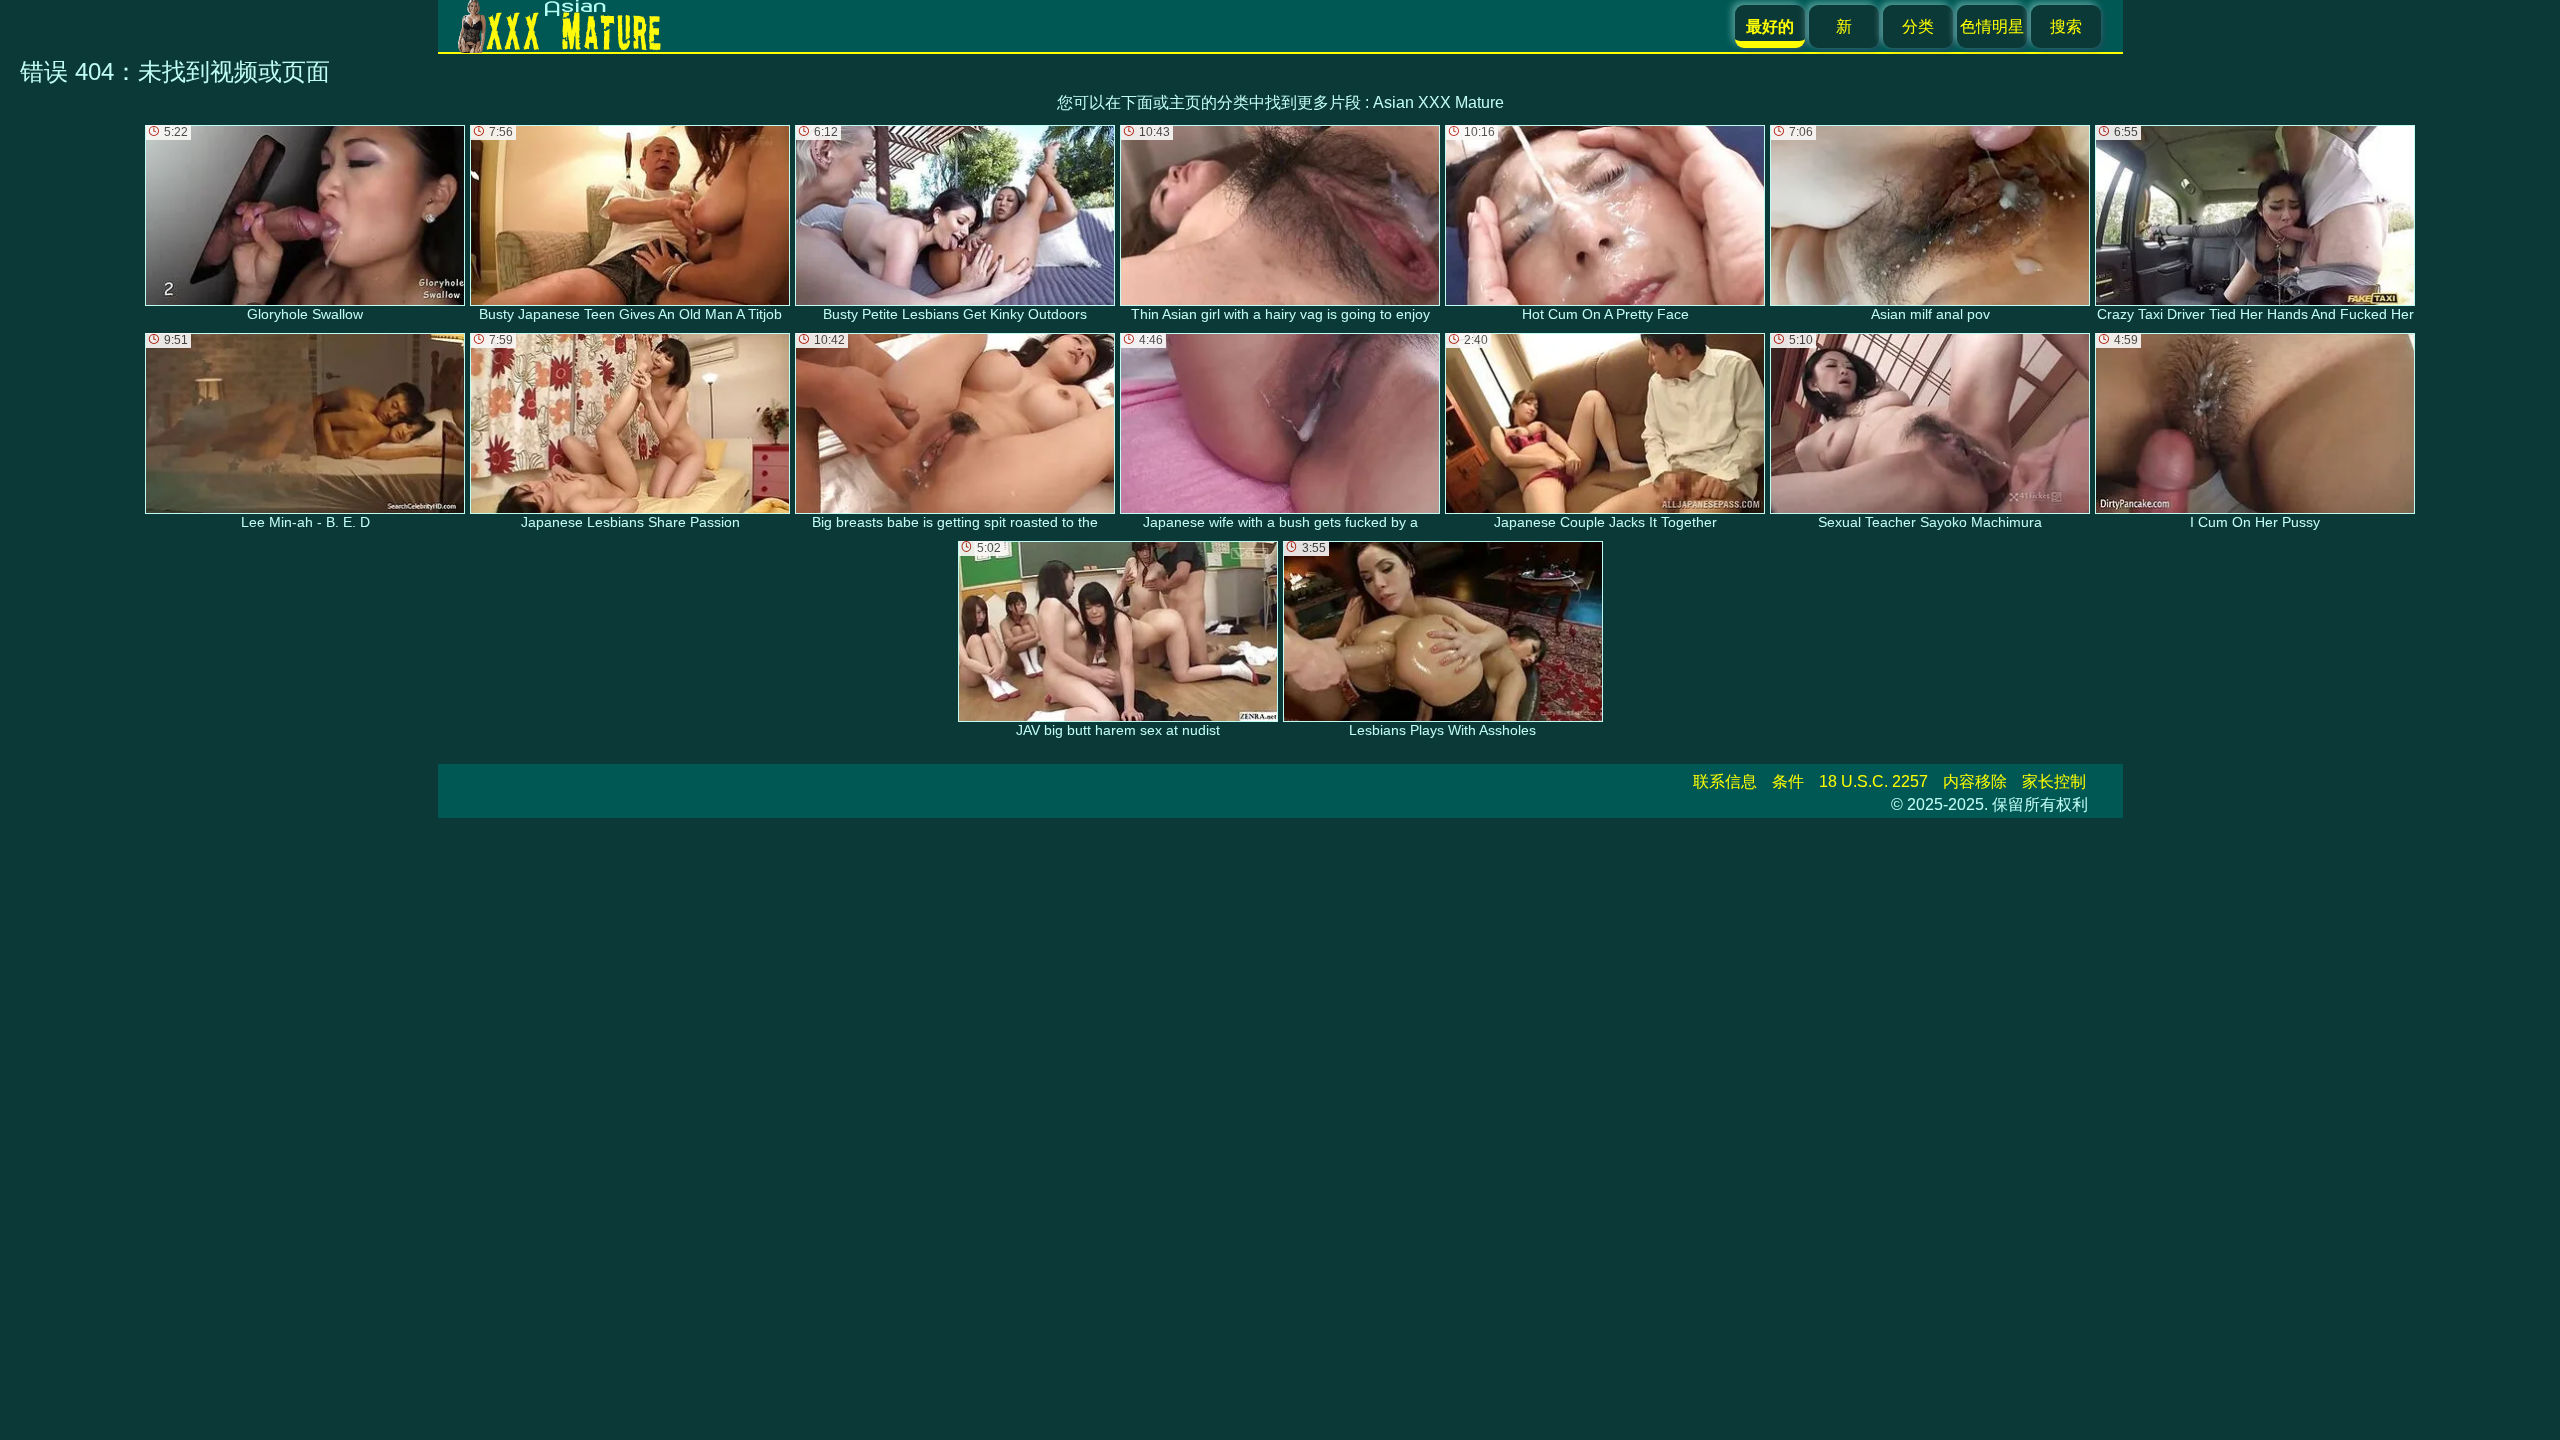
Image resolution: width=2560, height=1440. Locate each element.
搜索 (2066, 26)
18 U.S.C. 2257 (1873, 781)
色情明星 (1992, 26)
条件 (1788, 781)
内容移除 (1975, 781)
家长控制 (2054, 781)
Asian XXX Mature (1438, 102)
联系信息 (1725, 781)
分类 (1918, 26)
